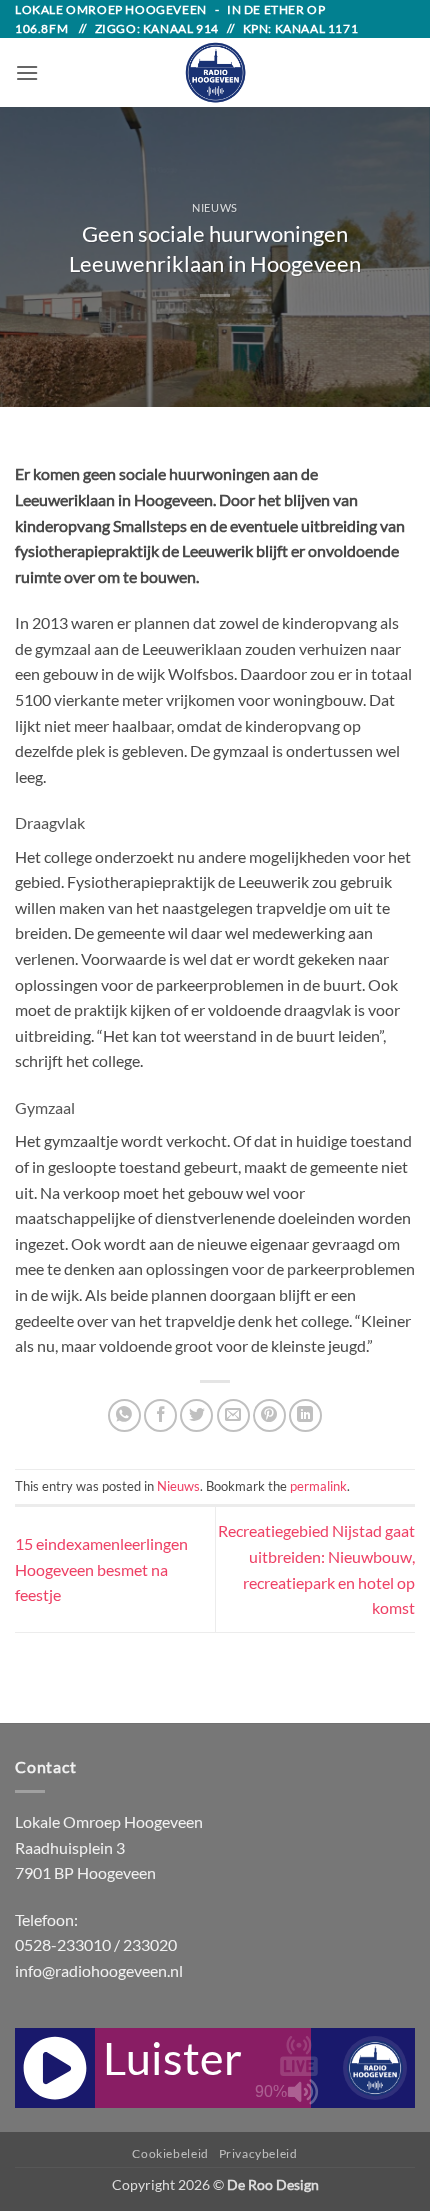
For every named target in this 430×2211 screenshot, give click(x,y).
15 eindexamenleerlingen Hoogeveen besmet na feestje (101, 1569)
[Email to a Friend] (233, 1415)
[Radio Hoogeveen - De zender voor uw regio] (215, 72)
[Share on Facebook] (160, 1415)
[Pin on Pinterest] (269, 1415)
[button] (27, 72)
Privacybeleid (258, 2153)
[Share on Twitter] (196, 1415)
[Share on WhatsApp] (124, 1415)
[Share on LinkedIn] (305, 1415)
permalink (318, 1486)
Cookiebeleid (170, 2153)
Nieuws (214, 207)
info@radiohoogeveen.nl (99, 1970)
